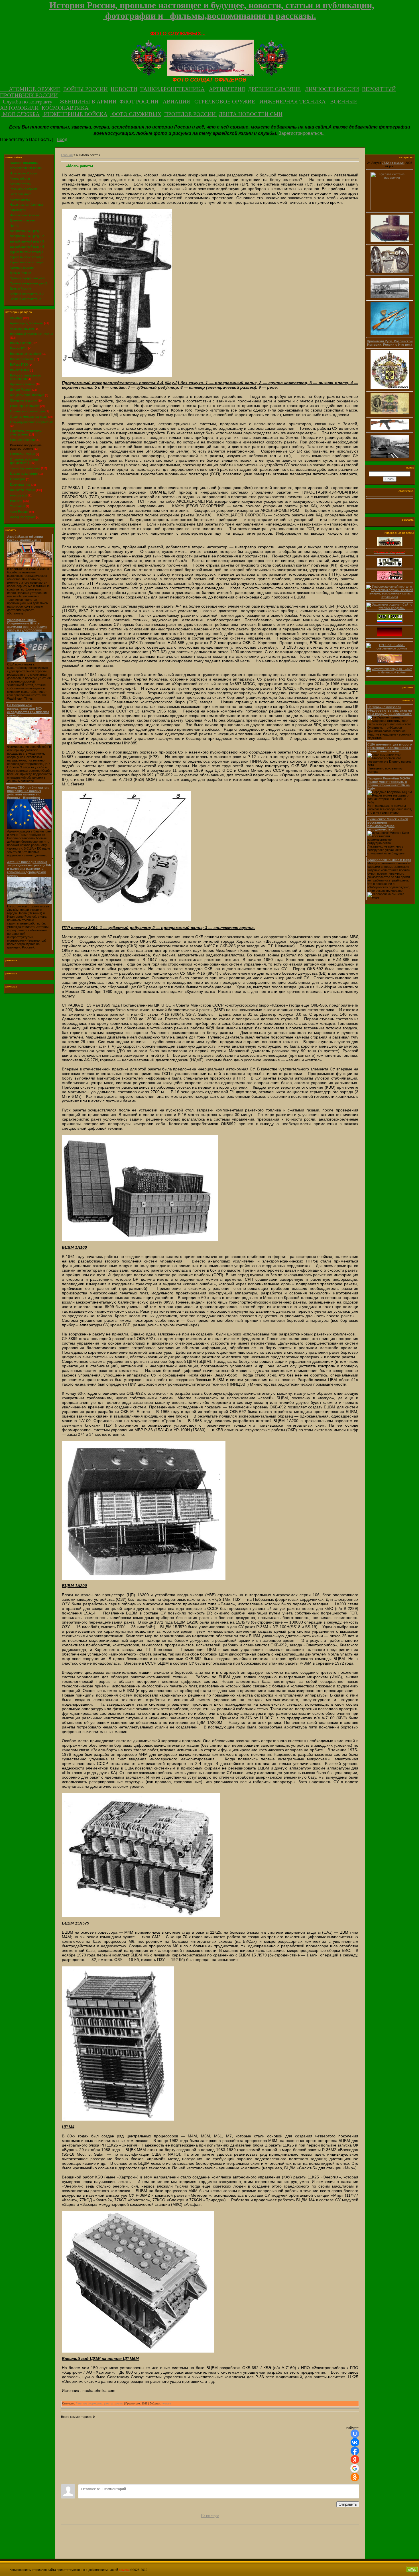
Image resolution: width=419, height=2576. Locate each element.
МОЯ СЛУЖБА (21, 114)
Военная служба (22, 359)
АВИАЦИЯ (176, 102)
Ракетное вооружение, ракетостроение (26, 447)
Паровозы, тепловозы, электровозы (26, 433)
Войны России (20, 343)
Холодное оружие (23, 517)
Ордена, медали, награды (29, 417)
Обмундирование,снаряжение (32, 422)
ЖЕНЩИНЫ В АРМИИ (88, 102)
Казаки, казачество (24, 474)
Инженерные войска (25, 406)
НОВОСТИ (124, 89)
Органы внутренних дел (27, 411)
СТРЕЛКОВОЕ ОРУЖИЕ (224, 102)
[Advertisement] (210, 2540)
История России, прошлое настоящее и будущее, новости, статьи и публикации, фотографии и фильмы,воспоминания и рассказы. (212, 10)
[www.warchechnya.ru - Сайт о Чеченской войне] (390, 673)
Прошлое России (22, 440)
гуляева (166, 2404)
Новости (16, 501)
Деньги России (21, 390)
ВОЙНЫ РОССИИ (86, 89)
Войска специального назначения (26, 377)
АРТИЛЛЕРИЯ (227, 89)
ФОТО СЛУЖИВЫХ (136, 114)
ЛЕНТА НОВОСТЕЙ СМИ (251, 114)
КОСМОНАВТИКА (65, 108)
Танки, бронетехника (25, 468)
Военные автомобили (26, 354)
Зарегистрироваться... (302, 133)
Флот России (19, 512)
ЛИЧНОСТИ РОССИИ (332, 89)
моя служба (19, 495)
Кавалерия (18, 479)
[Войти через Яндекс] (355, 2459)
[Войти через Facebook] (355, 2451)
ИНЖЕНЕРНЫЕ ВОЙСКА (75, 114)
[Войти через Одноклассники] (355, 2477)
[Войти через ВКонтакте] (355, 2442)
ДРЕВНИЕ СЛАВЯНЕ (274, 89)
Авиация (16, 318)
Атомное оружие (22, 329)
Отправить (348, 2504)
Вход (62, 140)
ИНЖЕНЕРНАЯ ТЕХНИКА (292, 102)
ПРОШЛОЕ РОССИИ (191, 114)
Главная (67, 155)
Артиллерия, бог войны (27, 323)
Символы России (23, 454)
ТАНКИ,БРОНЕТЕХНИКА (172, 89)
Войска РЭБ (19, 348)
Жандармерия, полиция (27, 395)
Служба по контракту (29, 102)
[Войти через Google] (355, 2468)
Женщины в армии (24, 400)
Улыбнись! (18, 506)
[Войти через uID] (355, 2434)
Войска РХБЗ (20, 370)
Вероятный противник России (31, 334)
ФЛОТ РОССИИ (139, 102)
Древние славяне (23, 384)
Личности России (23, 490)
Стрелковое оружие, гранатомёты (25, 461)
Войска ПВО (19, 364)
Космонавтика (20, 484)
